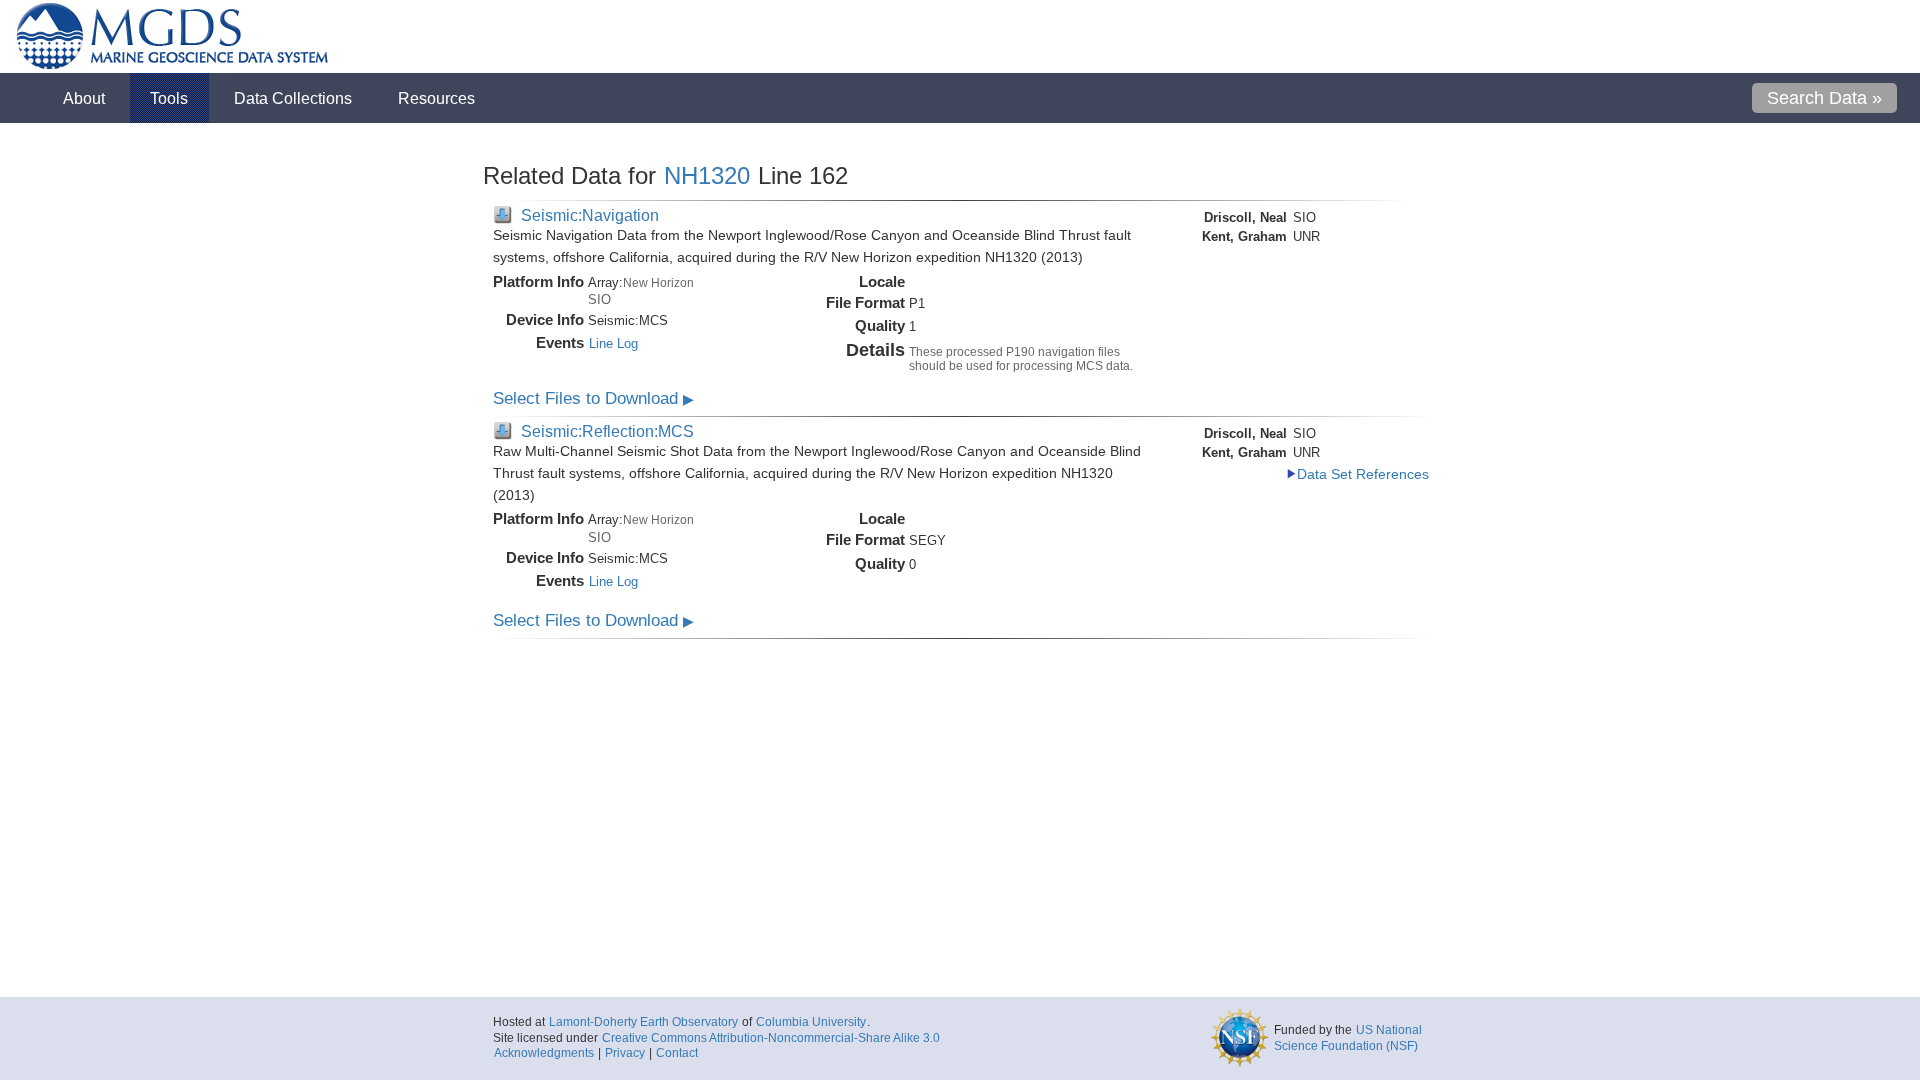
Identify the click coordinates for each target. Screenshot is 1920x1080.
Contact (677, 1053)
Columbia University (811, 1022)
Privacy (625, 1053)
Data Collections (293, 98)
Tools (169, 98)
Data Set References (1363, 474)
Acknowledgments (544, 1053)
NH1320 (707, 175)
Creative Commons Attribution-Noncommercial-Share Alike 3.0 (771, 1038)
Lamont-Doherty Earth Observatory (643, 1022)
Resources (436, 98)
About (84, 98)
